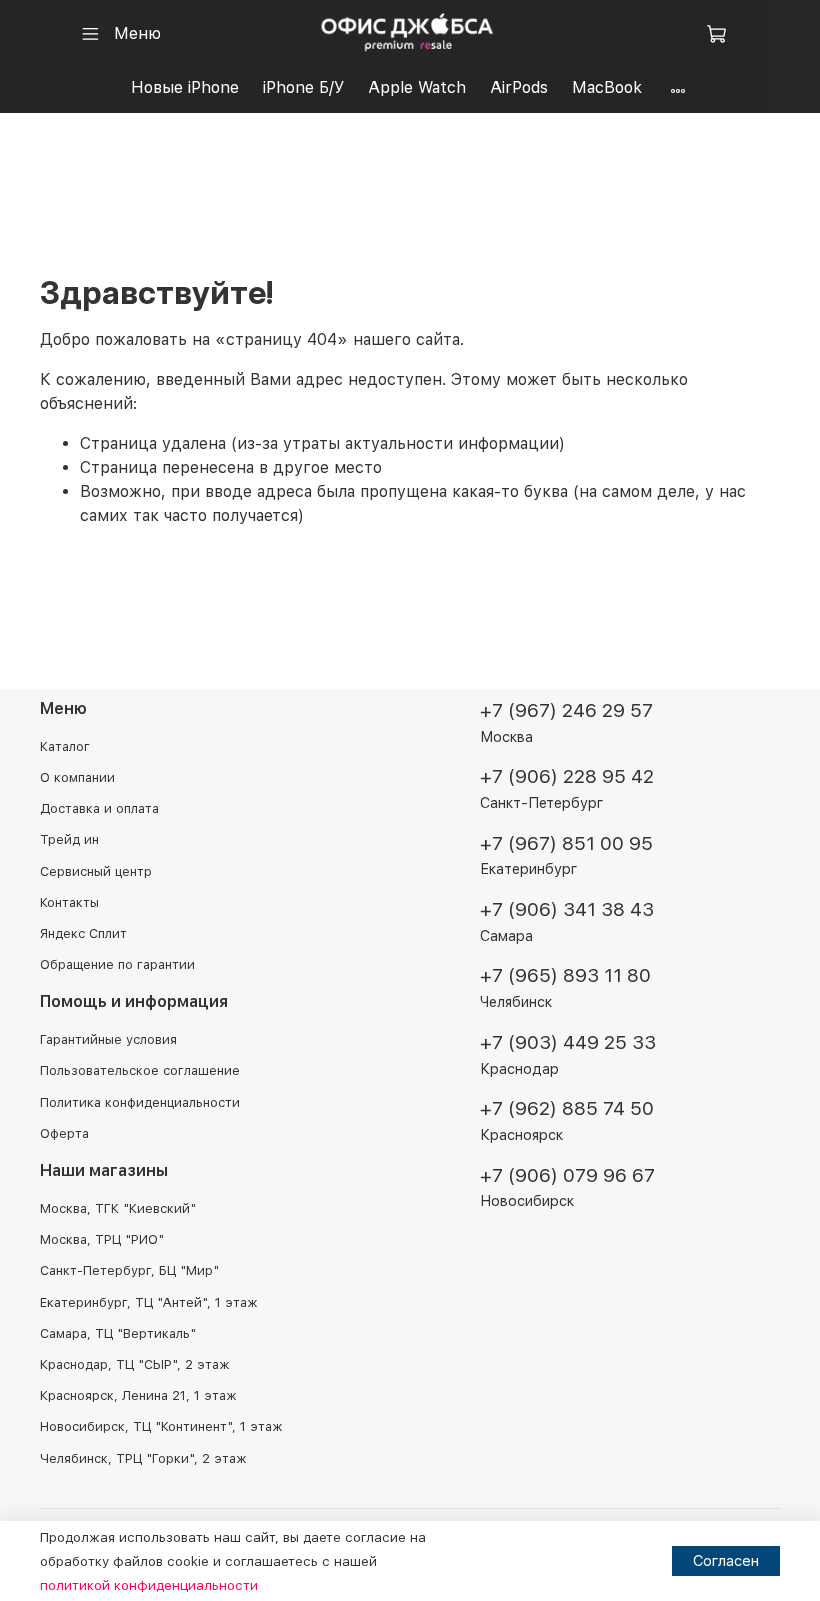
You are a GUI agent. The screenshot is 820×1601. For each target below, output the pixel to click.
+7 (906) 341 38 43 (567, 909)
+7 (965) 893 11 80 (565, 975)
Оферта (64, 1133)
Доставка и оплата (99, 808)
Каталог (65, 746)
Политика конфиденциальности (140, 1102)
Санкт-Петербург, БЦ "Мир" (129, 1270)
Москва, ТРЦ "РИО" (102, 1239)
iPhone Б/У (303, 87)
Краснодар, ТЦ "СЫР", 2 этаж (134, 1364)
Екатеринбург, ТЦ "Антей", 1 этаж (148, 1302)
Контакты (69, 902)
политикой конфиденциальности (149, 1585)
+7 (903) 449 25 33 (568, 1042)
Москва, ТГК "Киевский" (118, 1208)
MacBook (607, 87)
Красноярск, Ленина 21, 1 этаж (138, 1395)
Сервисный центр (96, 871)
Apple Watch (417, 87)
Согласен (726, 1560)
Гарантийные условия (108, 1039)
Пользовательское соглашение (140, 1070)
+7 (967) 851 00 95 (566, 843)
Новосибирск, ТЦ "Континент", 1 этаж (161, 1426)
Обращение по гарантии (117, 964)
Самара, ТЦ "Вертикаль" (118, 1333)
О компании (77, 777)
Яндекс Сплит (83, 933)
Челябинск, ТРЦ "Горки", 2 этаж (143, 1458)
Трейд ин (69, 839)
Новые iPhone (185, 87)
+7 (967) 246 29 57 (566, 710)
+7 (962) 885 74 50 (567, 1108)
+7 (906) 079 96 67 (567, 1175)
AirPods (519, 87)
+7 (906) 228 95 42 (567, 776)
